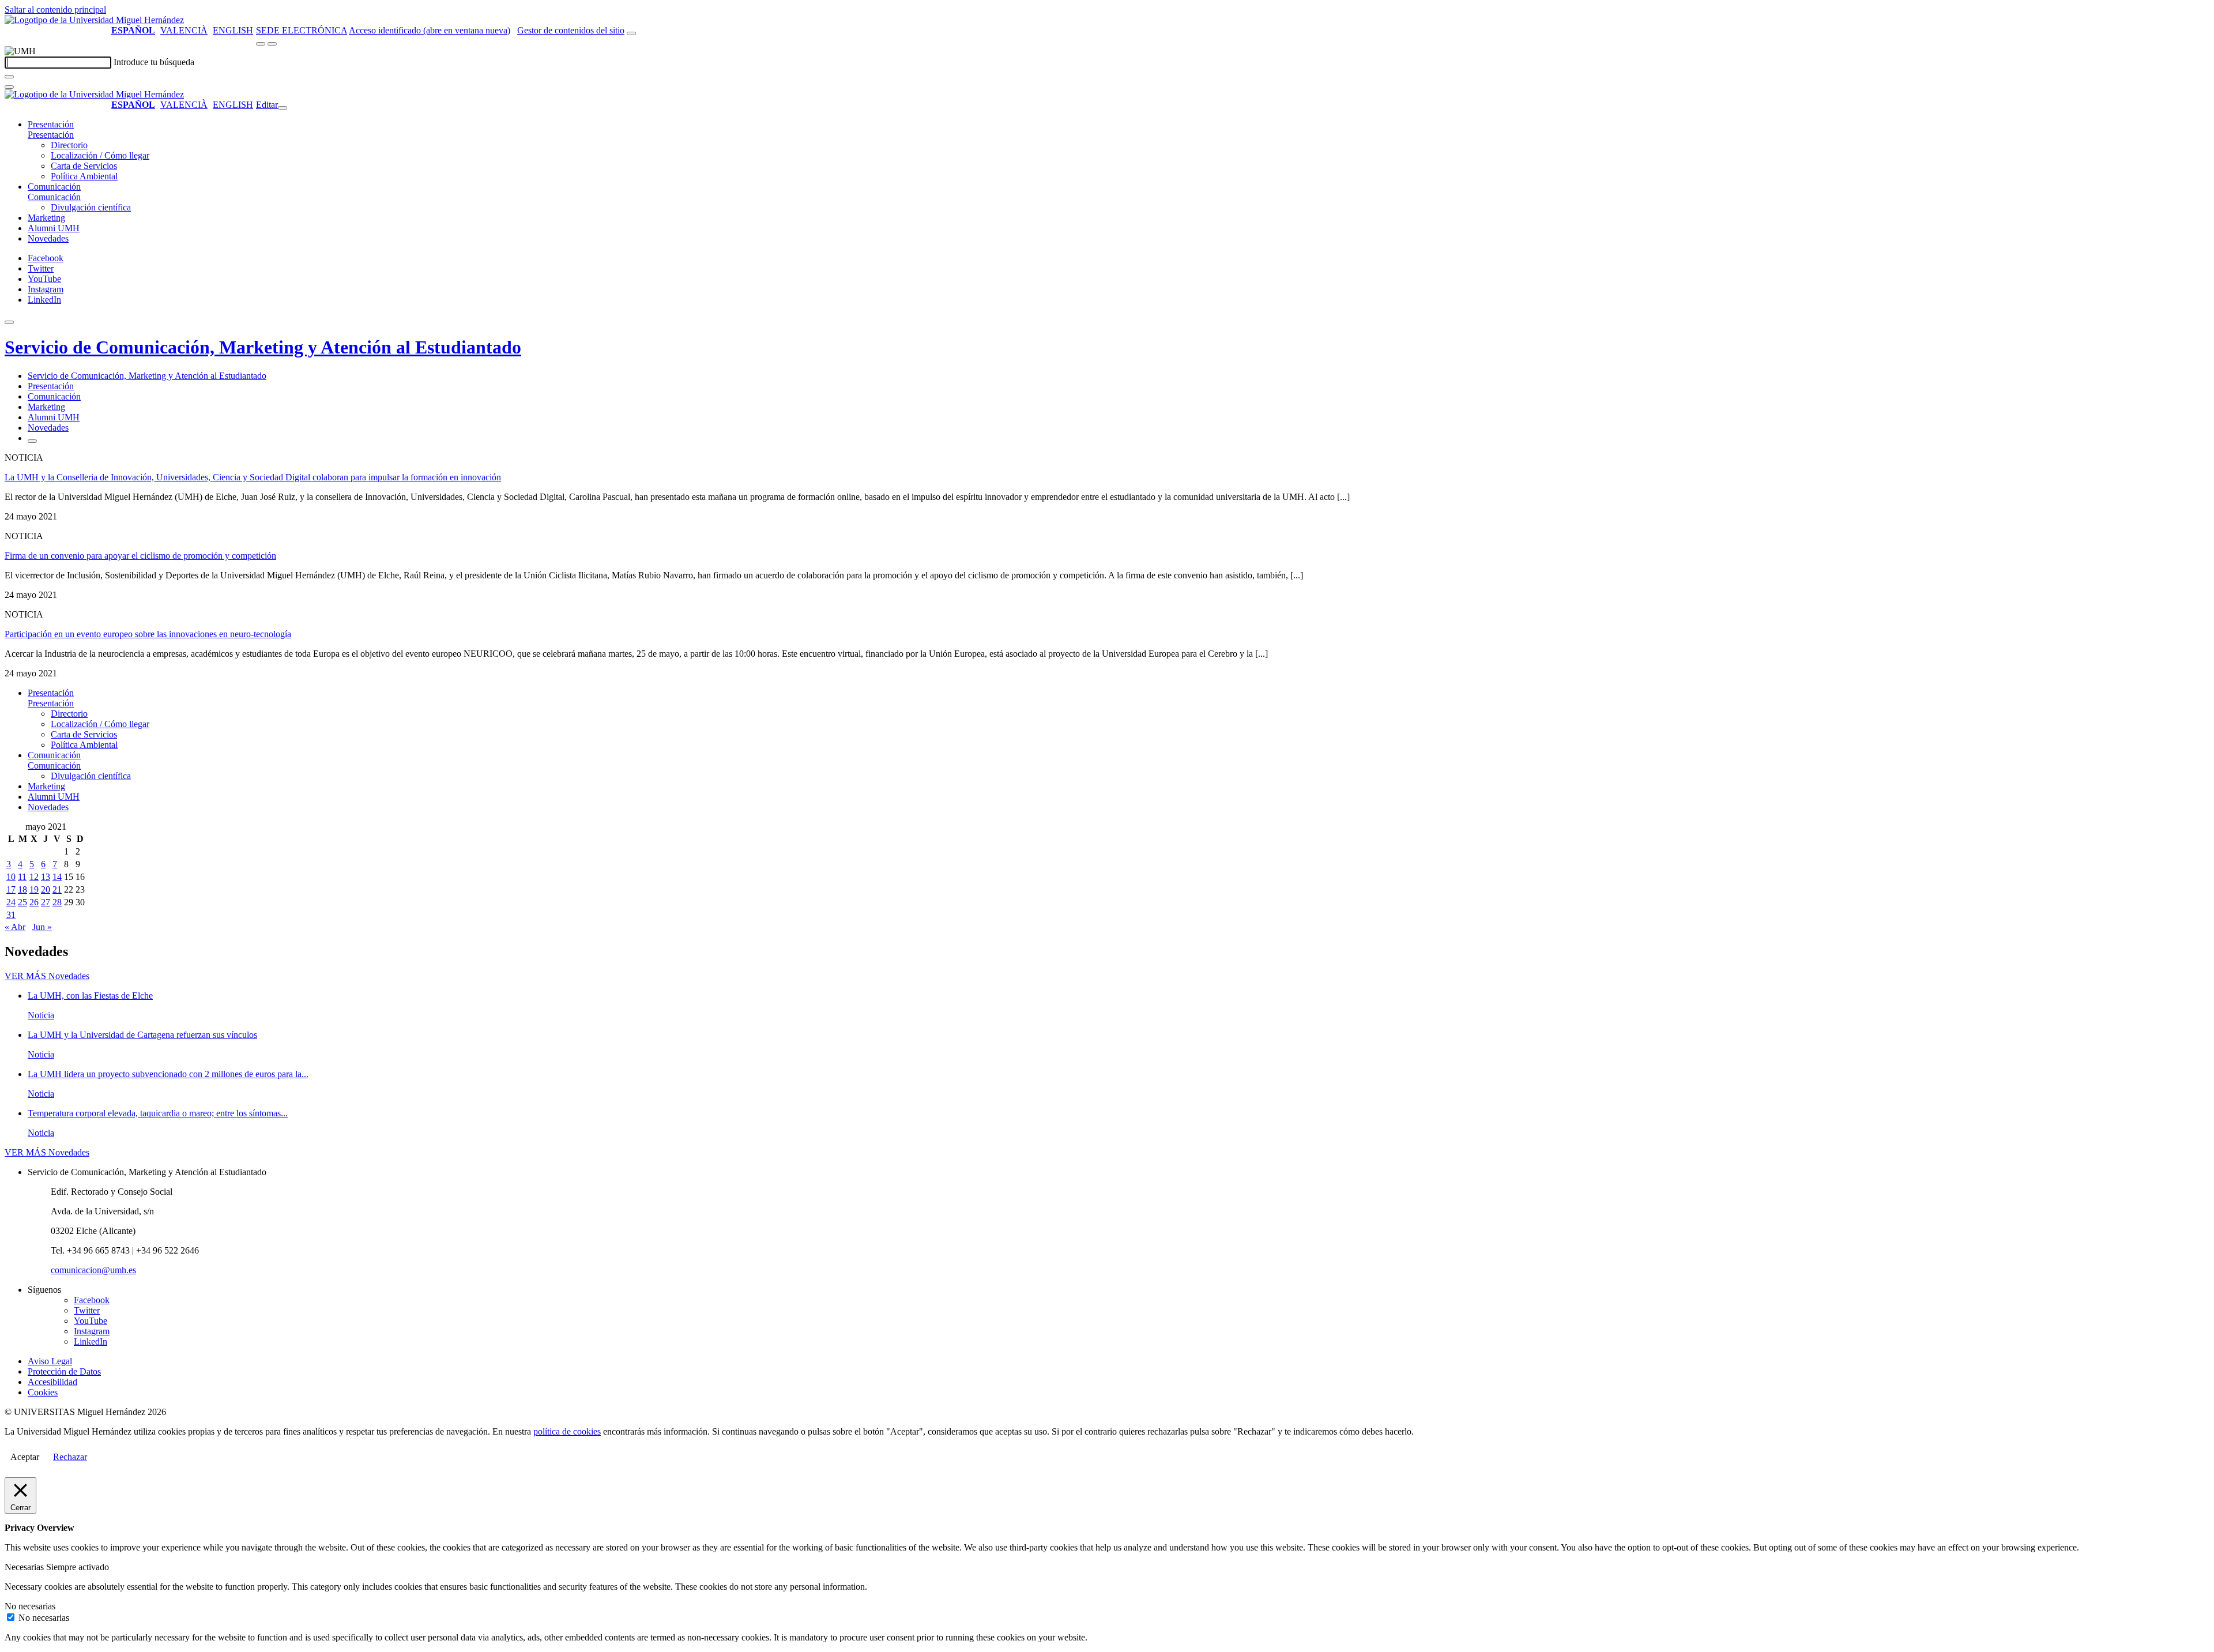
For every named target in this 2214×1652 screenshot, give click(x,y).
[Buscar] (9, 77)
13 (46, 877)
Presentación (51, 124)
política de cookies (567, 1431)
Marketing (46, 218)
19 (34, 889)
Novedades (48, 238)
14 (57, 877)
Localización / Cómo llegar (100, 155)
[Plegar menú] (283, 108)
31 (11, 915)
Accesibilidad (52, 1382)
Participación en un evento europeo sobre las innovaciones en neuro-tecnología (148, 634)
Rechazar (70, 1457)
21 (57, 889)
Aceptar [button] (25, 1457)
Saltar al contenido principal (55, 10)
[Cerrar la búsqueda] (9, 87)
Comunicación (54, 187)
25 (22, 902)
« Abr (15, 927)
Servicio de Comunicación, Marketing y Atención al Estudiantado (263, 347)
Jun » (42, 927)
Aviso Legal (50, 1361)
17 (11, 889)
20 (46, 889)
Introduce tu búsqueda (154, 62)
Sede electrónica (302, 30)
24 (11, 902)
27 (46, 902)
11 (22, 877)
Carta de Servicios (84, 166)
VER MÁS (47, 976)
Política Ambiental (84, 176)
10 (11, 877)
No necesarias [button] (30, 1606)
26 (34, 902)
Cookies (43, 1392)
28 (57, 902)
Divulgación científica (91, 207)
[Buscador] (631, 33)
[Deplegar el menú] (32, 441)
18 (22, 889)
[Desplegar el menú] (272, 44)
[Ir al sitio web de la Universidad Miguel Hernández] (94, 20)
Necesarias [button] (25, 1567)
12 (34, 877)
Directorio (69, 145)
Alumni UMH (54, 228)
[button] (51, 135)
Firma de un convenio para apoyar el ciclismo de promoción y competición (140, 556)
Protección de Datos (64, 1371)
